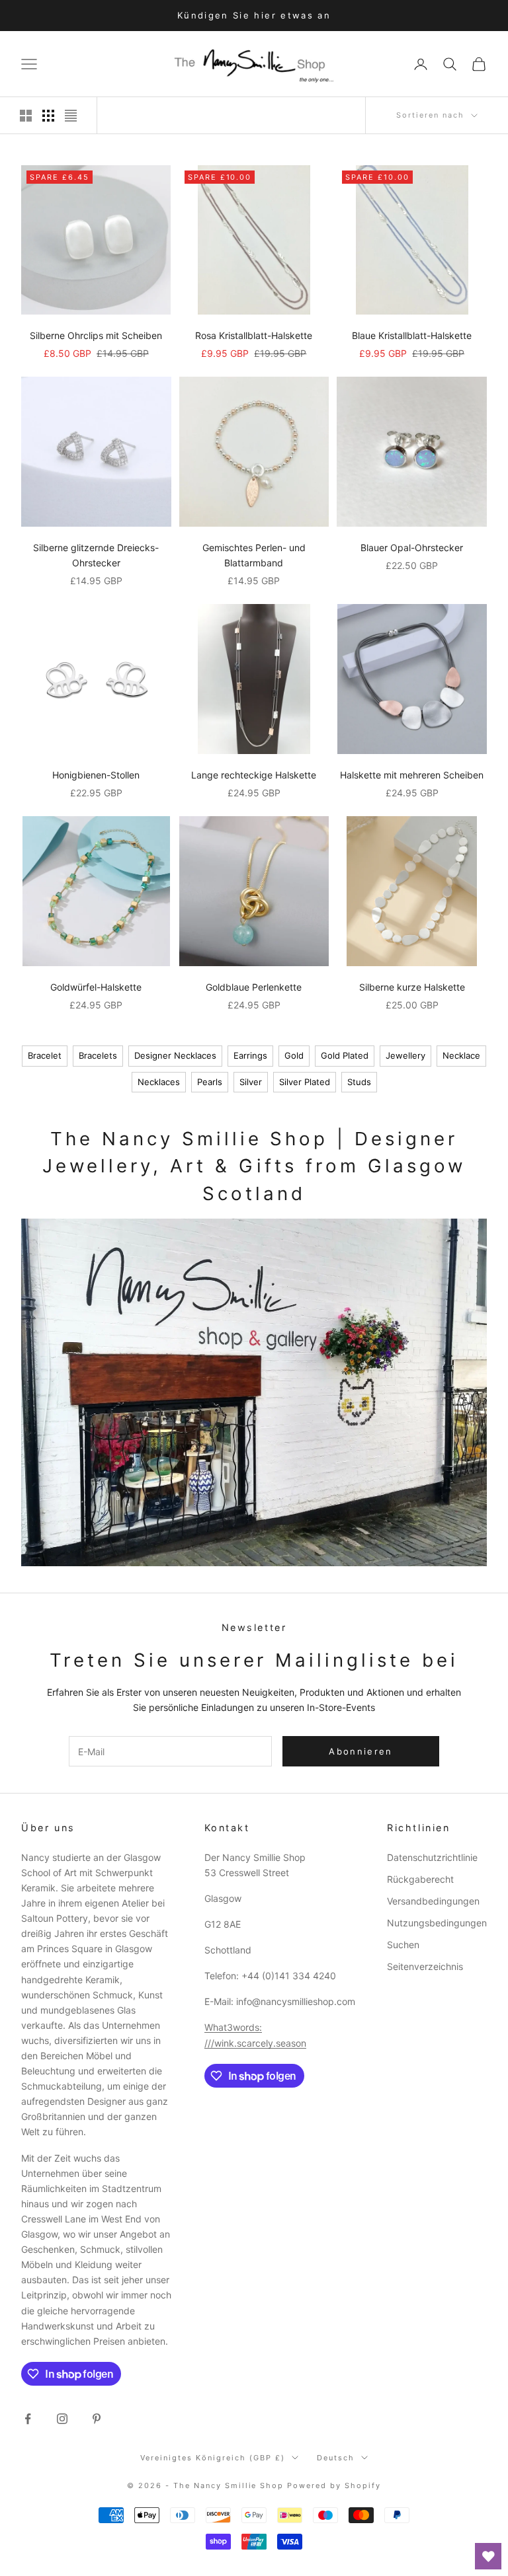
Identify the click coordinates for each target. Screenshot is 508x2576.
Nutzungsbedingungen (437, 1923)
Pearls (210, 1082)
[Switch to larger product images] (26, 116)
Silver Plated (305, 1082)
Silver (251, 1082)
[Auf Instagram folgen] (62, 2419)
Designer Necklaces (175, 1055)
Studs (359, 1082)
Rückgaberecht (420, 1879)
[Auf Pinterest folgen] (97, 2419)
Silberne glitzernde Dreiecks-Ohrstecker (96, 555)
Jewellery (405, 1055)
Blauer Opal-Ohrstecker (412, 548)
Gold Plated (345, 1055)
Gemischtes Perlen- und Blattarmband (254, 555)
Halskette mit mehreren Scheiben (412, 775)
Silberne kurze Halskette (412, 987)
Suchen (403, 1945)
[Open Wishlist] (488, 2556)
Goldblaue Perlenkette (254, 987)
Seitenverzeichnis (425, 1966)
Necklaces (159, 1082)
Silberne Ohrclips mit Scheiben (96, 335)
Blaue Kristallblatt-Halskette (412, 335)
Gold (294, 1055)
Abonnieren (360, 1751)
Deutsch (336, 2458)
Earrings (250, 1055)
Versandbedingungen (433, 1901)
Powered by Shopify (334, 2485)
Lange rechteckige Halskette (254, 775)
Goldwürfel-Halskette (96, 987)
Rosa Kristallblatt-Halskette (254, 335)
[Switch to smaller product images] (48, 116)
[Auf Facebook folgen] (28, 2419)
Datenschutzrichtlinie (432, 1857)
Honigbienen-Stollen (96, 775)
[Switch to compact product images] (71, 116)
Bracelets (98, 1055)
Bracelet (45, 1055)
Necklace (461, 1055)
